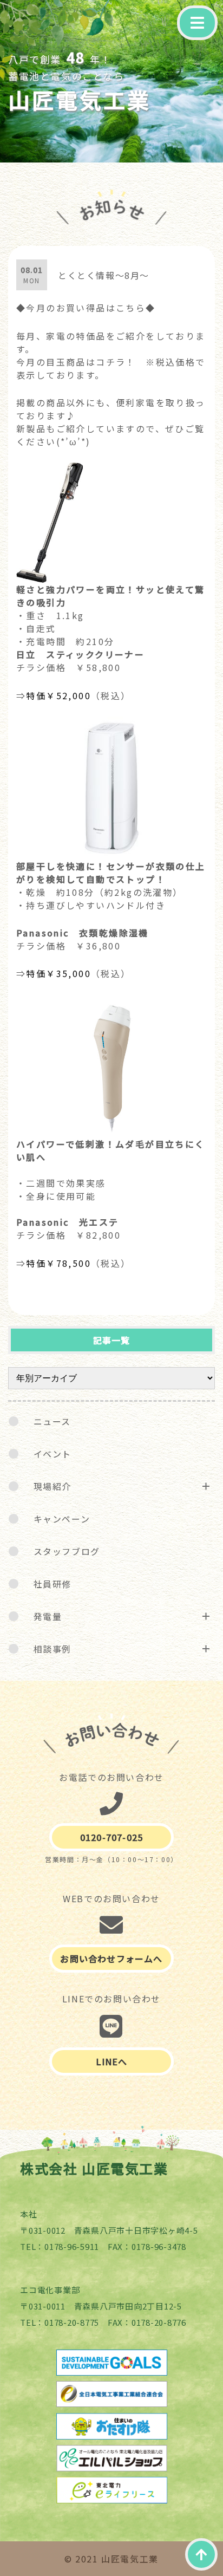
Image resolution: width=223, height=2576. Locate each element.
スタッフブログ (67, 1551)
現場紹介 (53, 1486)
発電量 (48, 1616)
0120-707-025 (111, 1837)
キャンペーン (62, 1519)
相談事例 (53, 1649)
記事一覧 (112, 1340)
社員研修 (53, 1584)
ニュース (52, 1421)
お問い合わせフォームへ (111, 1959)
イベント (53, 1454)
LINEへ (112, 2061)
